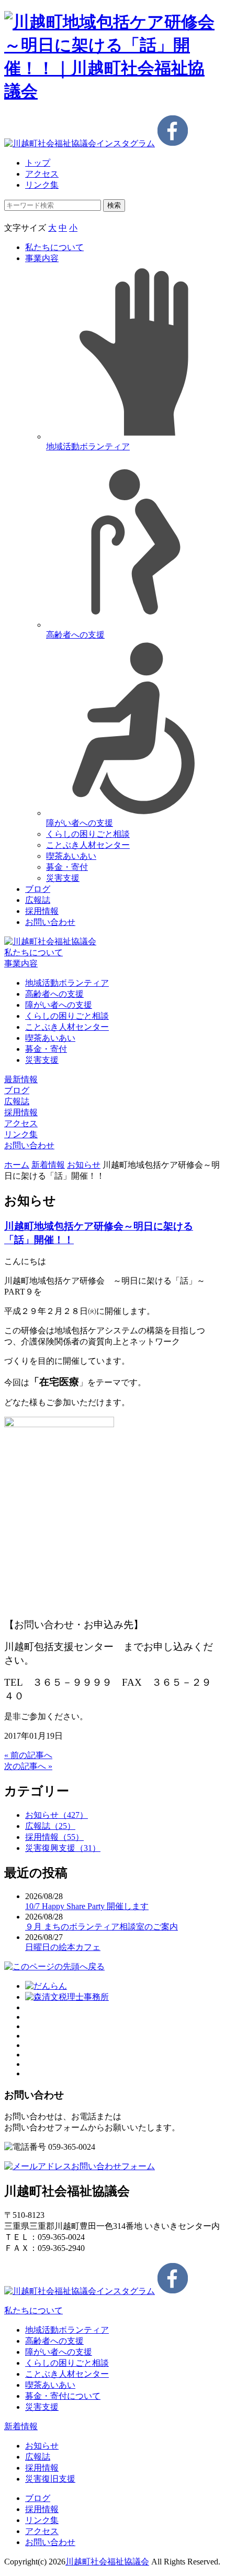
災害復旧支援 (50, 2479)
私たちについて (54, 247)
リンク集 (42, 185)
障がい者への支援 (59, 1005)
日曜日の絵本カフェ (63, 1947)
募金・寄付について (63, 2396)
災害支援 (63, 878)
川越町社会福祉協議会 (107, 2562)
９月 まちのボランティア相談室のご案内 (102, 1927)
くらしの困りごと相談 (88, 834)
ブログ (38, 889)
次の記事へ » (28, 1766)
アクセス (42, 174)
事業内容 (42, 258)
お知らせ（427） (57, 1815)
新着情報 (48, 1165)
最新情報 (21, 1079)
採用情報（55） (54, 1837)
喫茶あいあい (71, 856)
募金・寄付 (67, 867)
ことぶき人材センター (88, 845)
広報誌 (38, 900)
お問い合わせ (50, 922)
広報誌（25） (50, 1826)
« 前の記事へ (28, 1755)
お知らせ (84, 1165)
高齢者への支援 (54, 994)
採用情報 (42, 911)
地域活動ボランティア (67, 983)
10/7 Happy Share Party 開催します (87, 1906)
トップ (38, 163)
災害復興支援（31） (63, 1848)
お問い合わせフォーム (113, 2166)
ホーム (17, 1165)
